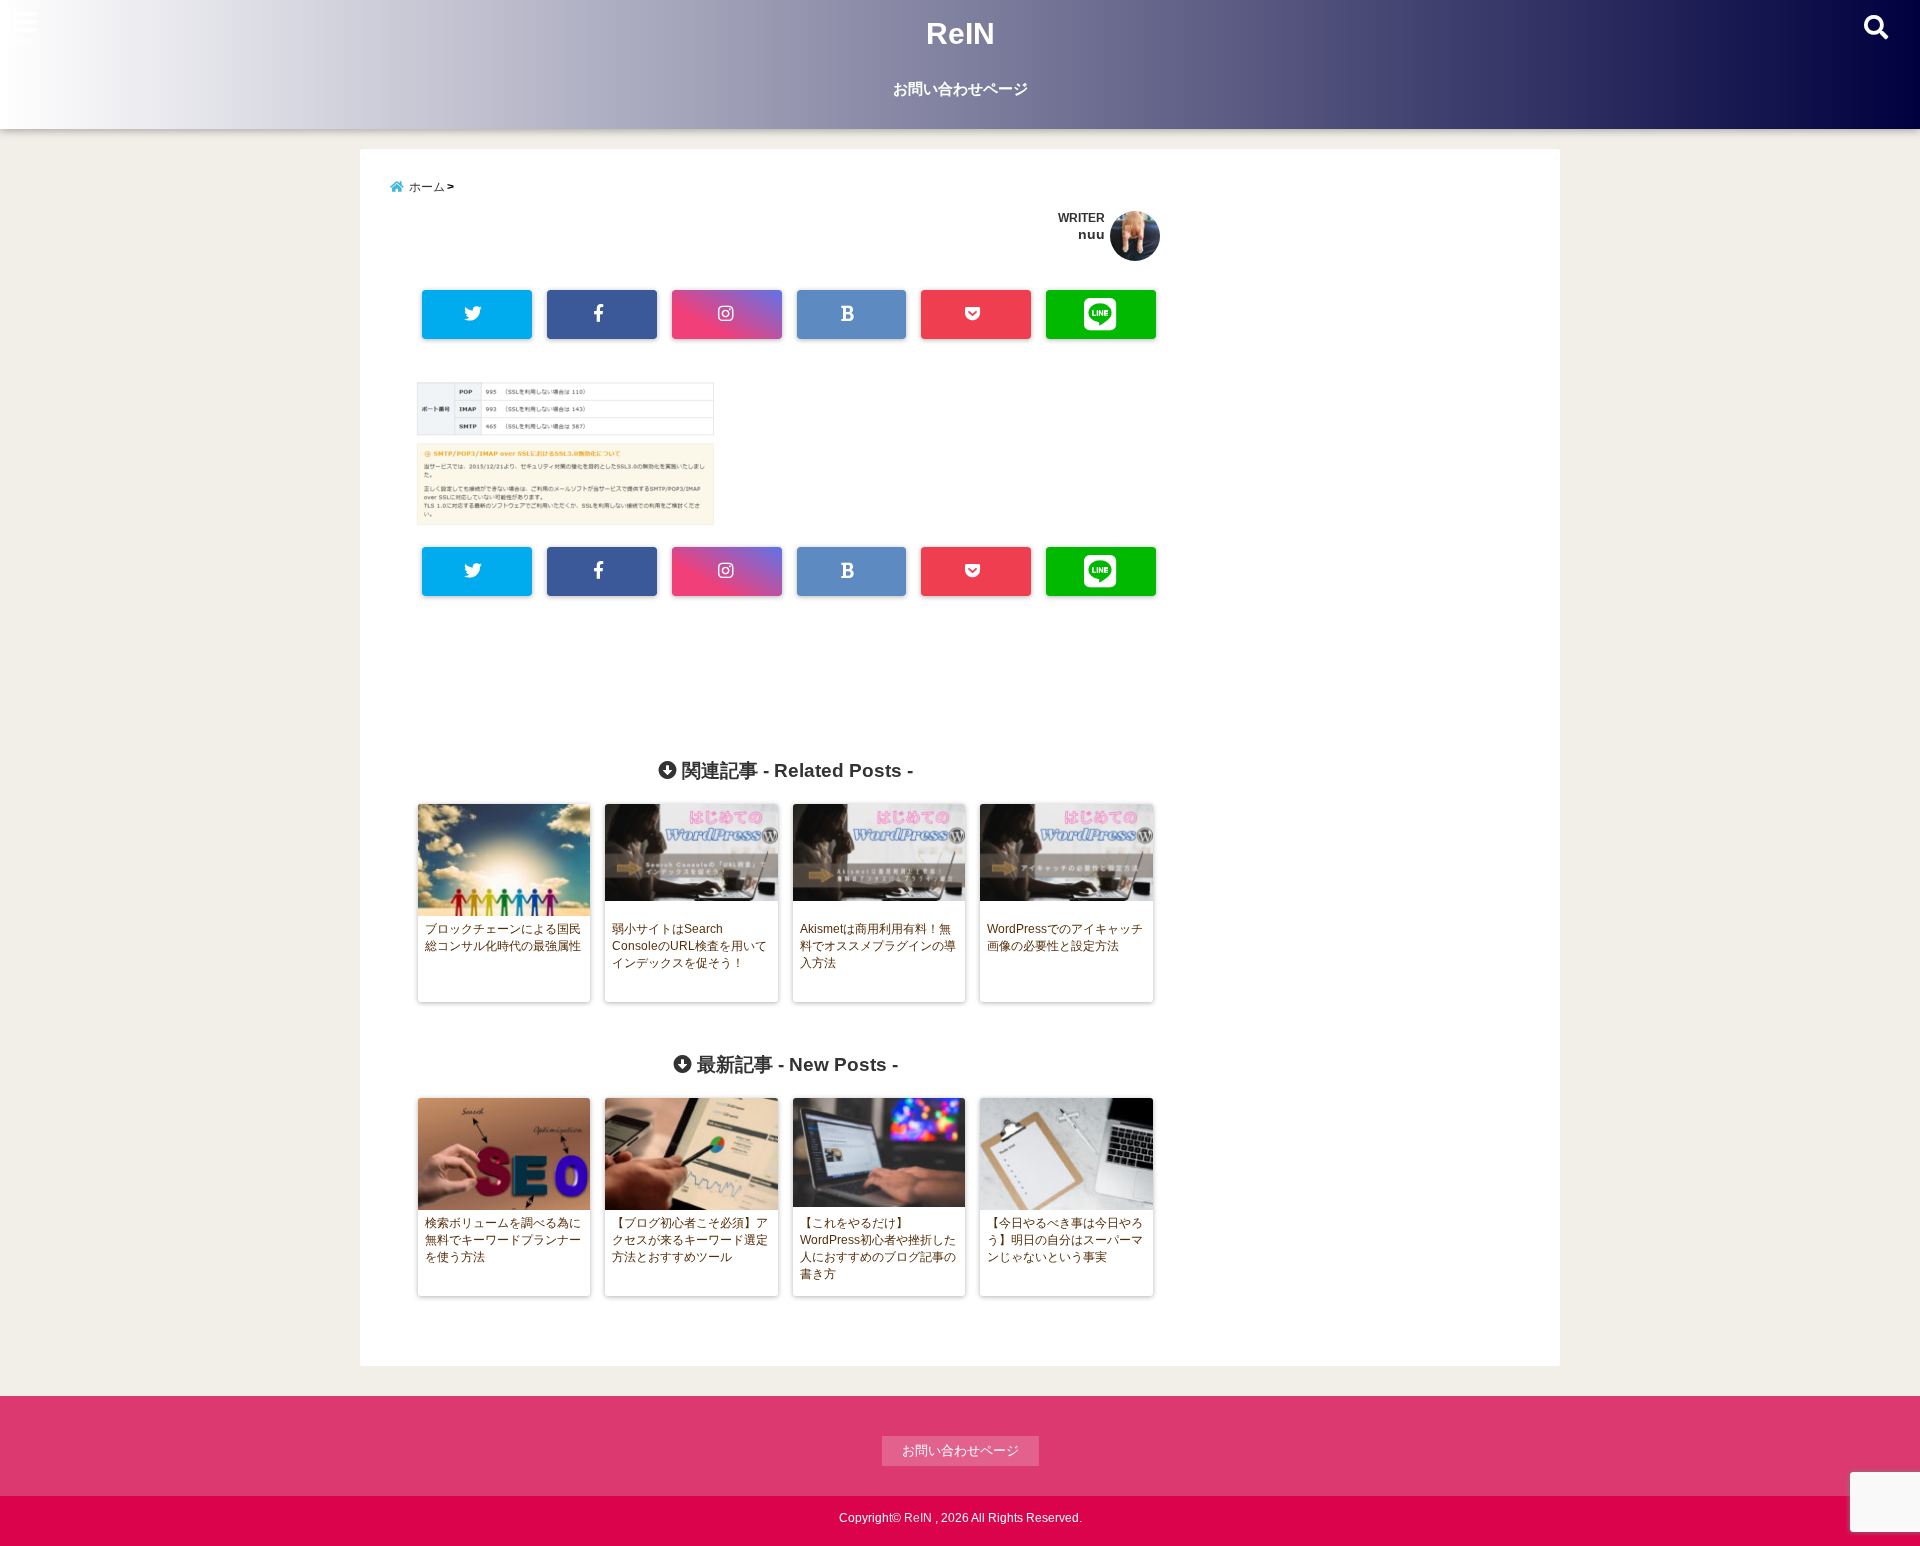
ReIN (960, 33)
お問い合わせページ (960, 88)
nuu (1091, 234)
